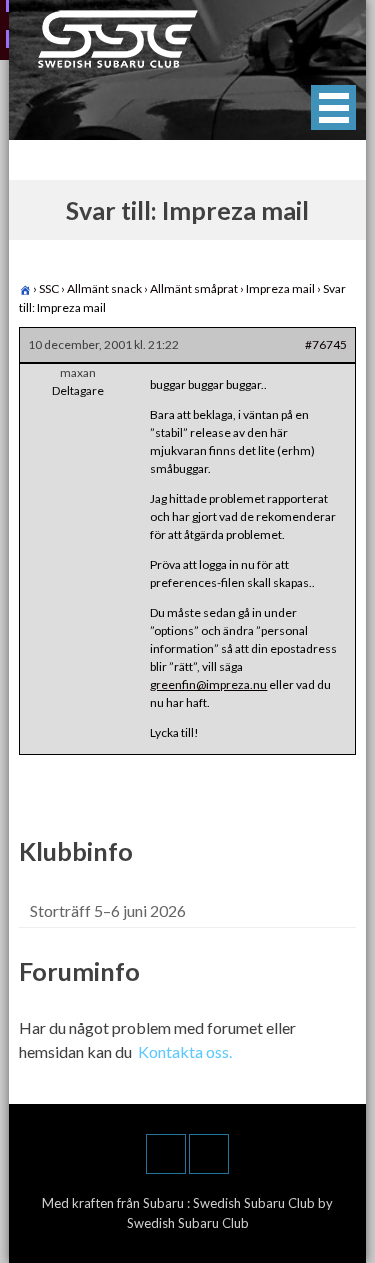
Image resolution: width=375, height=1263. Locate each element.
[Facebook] (166, 1154)
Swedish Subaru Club (255, 1203)
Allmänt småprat (194, 288)
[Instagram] (209, 1154)
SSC (49, 288)
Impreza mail (280, 288)
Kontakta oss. (185, 1051)
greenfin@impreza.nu (208, 684)
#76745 (326, 344)
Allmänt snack (104, 288)
